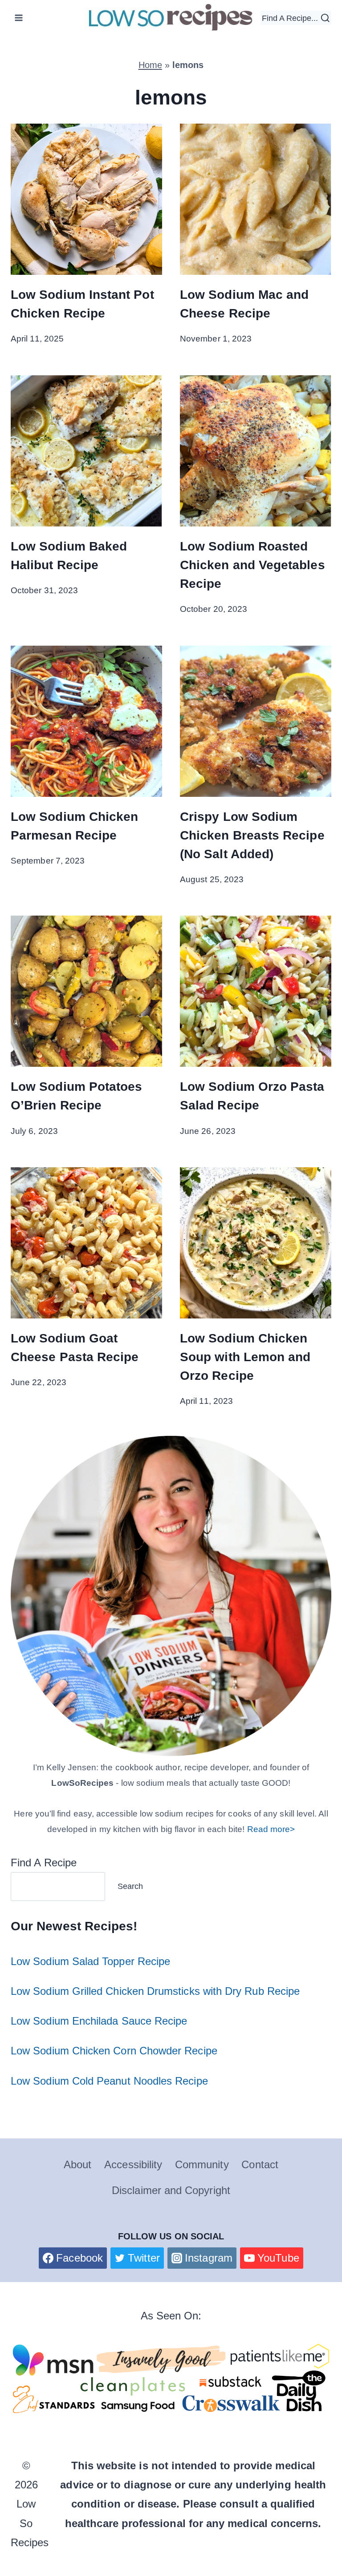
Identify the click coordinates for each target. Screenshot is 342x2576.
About (77, 2164)
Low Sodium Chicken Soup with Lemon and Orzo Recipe (245, 1357)
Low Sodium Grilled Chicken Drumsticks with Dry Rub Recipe (155, 1991)
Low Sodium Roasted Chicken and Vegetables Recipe (252, 565)
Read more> (271, 1829)
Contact (260, 2164)
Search (130, 1886)
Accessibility (133, 2164)
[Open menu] (19, 18)
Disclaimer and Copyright (171, 2190)
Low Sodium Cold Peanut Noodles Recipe (109, 2081)
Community (202, 2164)
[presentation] (86, 199)
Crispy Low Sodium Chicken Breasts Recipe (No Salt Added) (252, 835)
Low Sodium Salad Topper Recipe (90, 1961)
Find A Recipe (44, 1863)
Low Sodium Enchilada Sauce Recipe (99, 2021)
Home (150, 65)
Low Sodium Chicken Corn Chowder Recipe (114, 2051)
